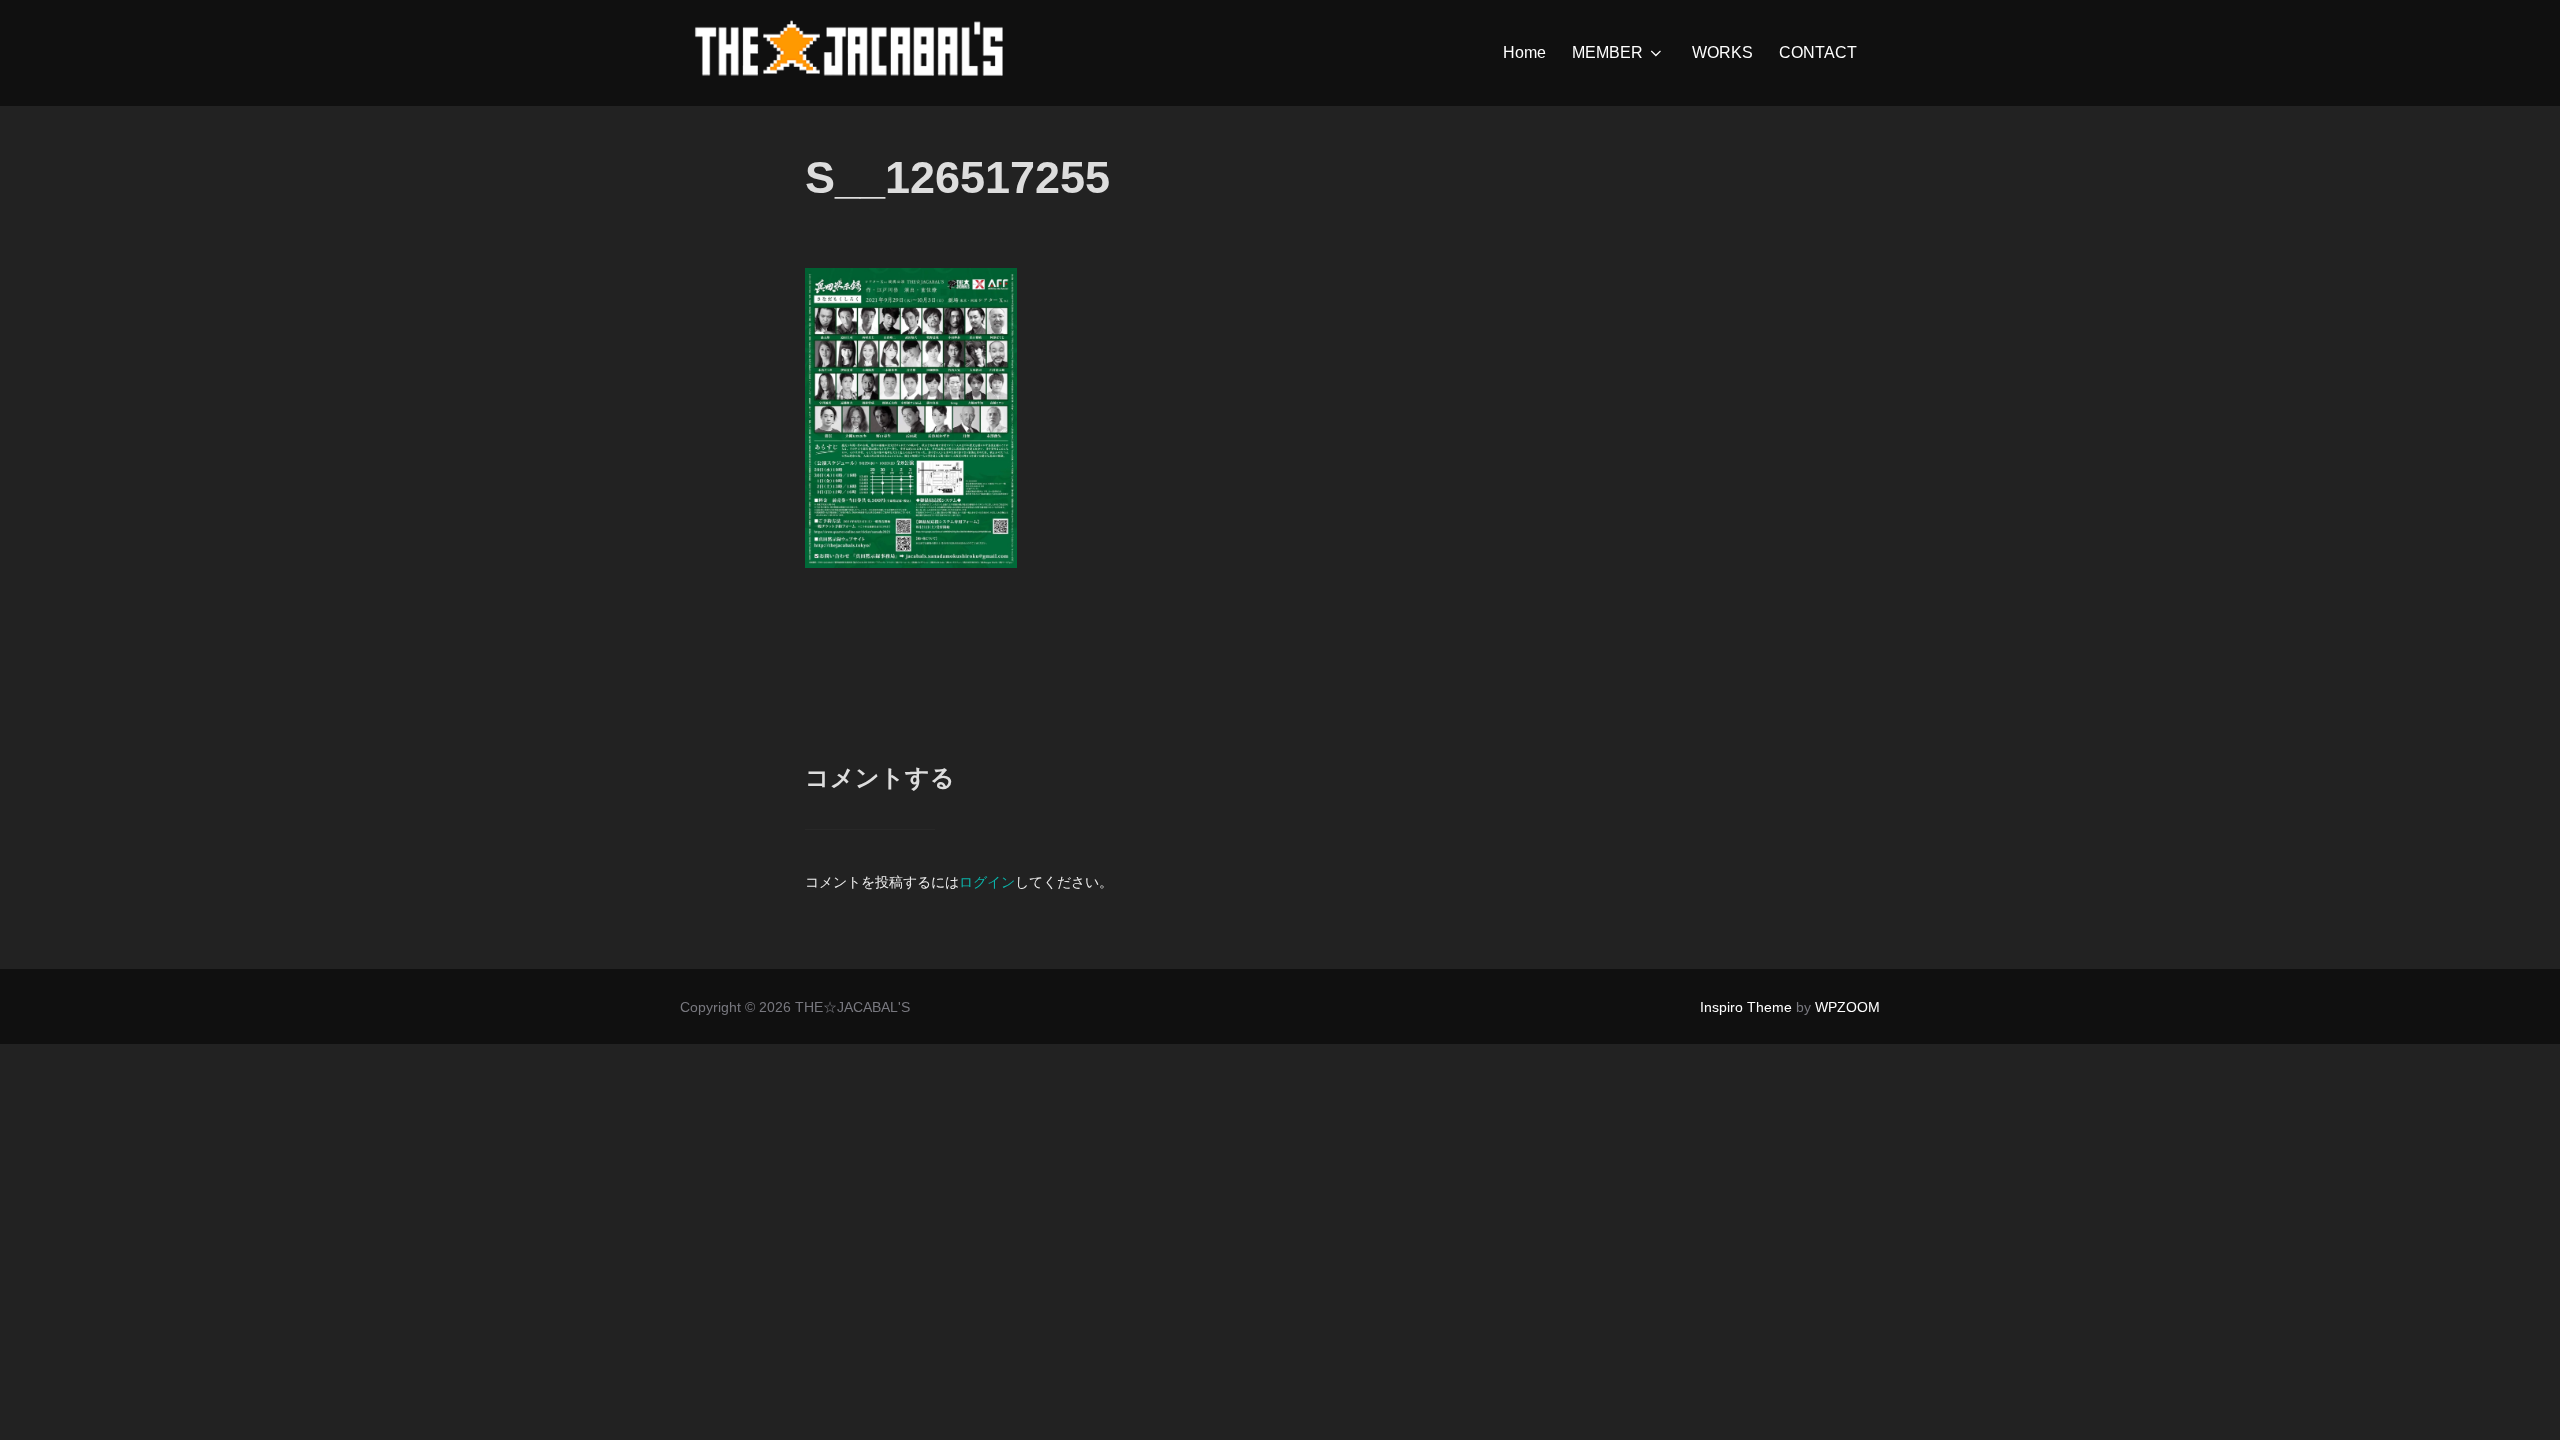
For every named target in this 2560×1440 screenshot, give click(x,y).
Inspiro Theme (1746, 1007)
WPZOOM (1847, 1007)
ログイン (987, 882)
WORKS (1722, 52)
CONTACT (1818, 52)
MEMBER (1607, 52)
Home (1524, 52)
